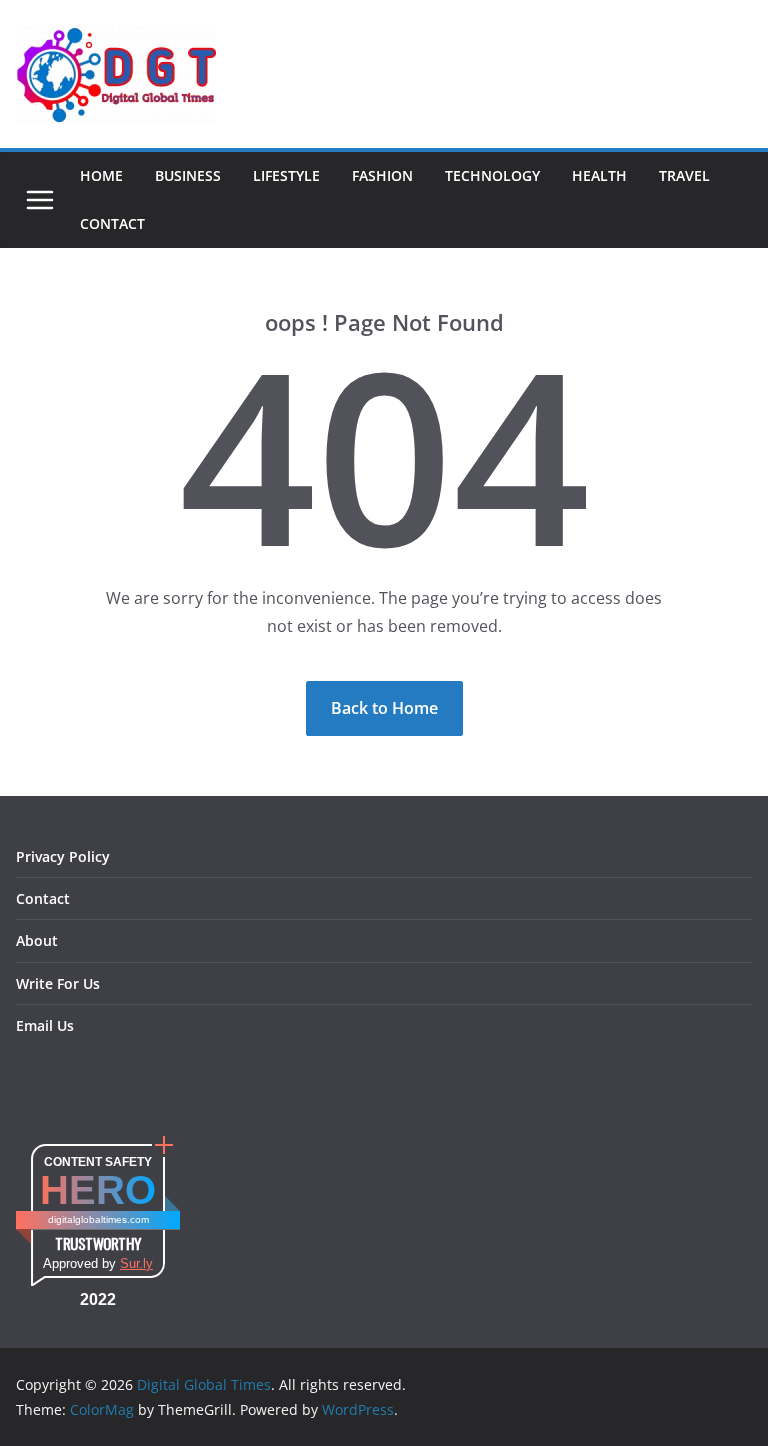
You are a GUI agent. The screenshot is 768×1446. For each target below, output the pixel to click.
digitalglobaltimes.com (98, 1219)
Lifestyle (286, 175)
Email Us (45, 1025)
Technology (492, 175)
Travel (684, 175)
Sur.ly (136, 1263)
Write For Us (58, 983)
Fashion (382, 175)
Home (101, 175)
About (37, 940)
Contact (112, 223)
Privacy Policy (63, 856)
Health (599, 175)
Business (188, 175)
